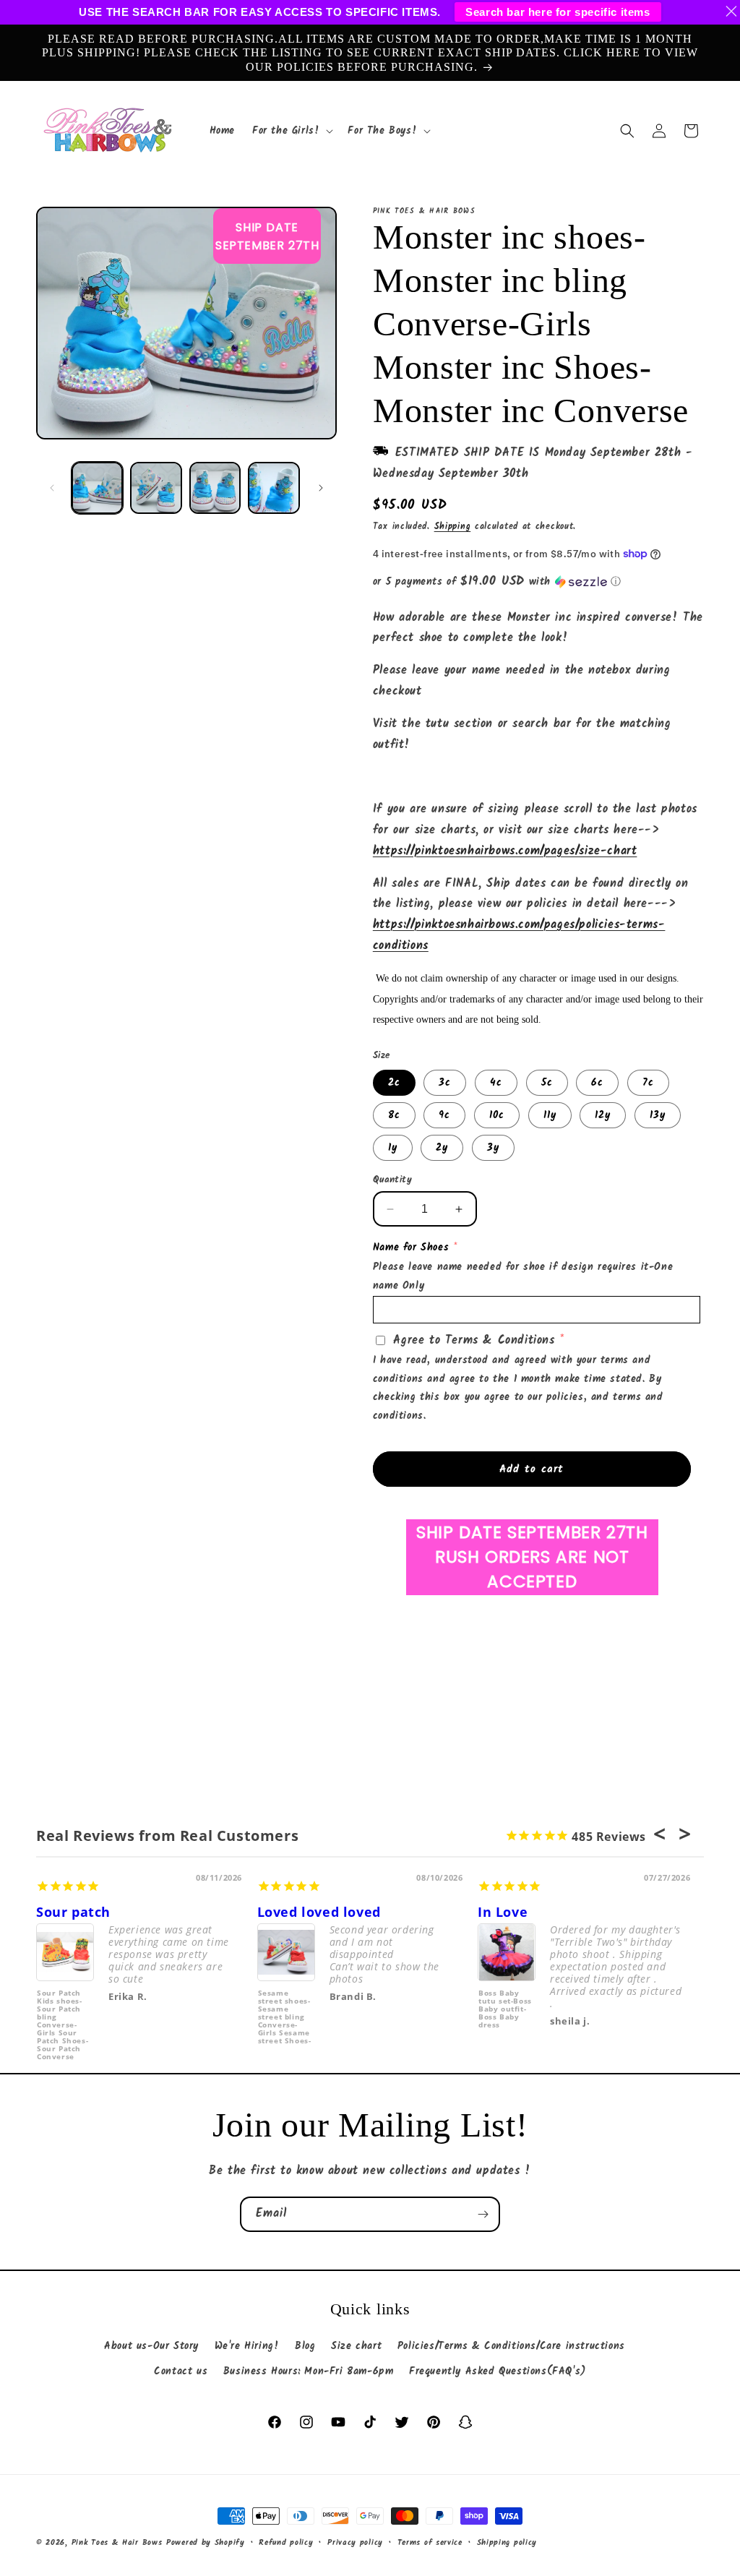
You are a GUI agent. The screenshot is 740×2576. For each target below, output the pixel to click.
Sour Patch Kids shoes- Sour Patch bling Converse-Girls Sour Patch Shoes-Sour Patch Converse (63, 2016)
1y (393, 1148)
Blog (305, 2346)
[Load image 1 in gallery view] (97, 488)
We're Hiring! (247, 2346)
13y (658, 1115)
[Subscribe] (483, 2214)
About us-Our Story (151, 2346)
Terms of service (430, 2543)
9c (444, 1115)
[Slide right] (321, 488)
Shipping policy (507, 2543)
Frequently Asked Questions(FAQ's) (498, 2371)
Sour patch (73, 1912)
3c (445, 1083)
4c (496, 1083)
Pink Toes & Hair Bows (117, 2543)
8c (394, 1115)
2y (442, 1148)
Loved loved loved (319, 1912)
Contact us (181, 2371)
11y (550, 1115)
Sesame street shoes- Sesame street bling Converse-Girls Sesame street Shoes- (285, 2016)
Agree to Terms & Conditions (474, 1340)
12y (603, 1115)
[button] (291, 131)
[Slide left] (52, 488)
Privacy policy (355, 2543)
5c (547, 1083)
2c (394, 1083)
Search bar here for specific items (558, 12)
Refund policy (286, 2543)
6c (597, 1083)
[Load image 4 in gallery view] (274, 488)
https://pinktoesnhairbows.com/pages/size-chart (505, 851)
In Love (503, 1912)
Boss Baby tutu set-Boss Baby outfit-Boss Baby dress (505, 2009)
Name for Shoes (411, 1248)
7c (648, 1083)
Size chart (356, 2346)
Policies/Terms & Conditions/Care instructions (511, 2346)
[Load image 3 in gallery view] (215, 488)
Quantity (392, 1180)
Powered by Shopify (206, 2543)
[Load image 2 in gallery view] (156, 488)
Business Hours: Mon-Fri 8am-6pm (309, 2371)
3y (493, 1148)
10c (497, 1115)
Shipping (453, 527)
